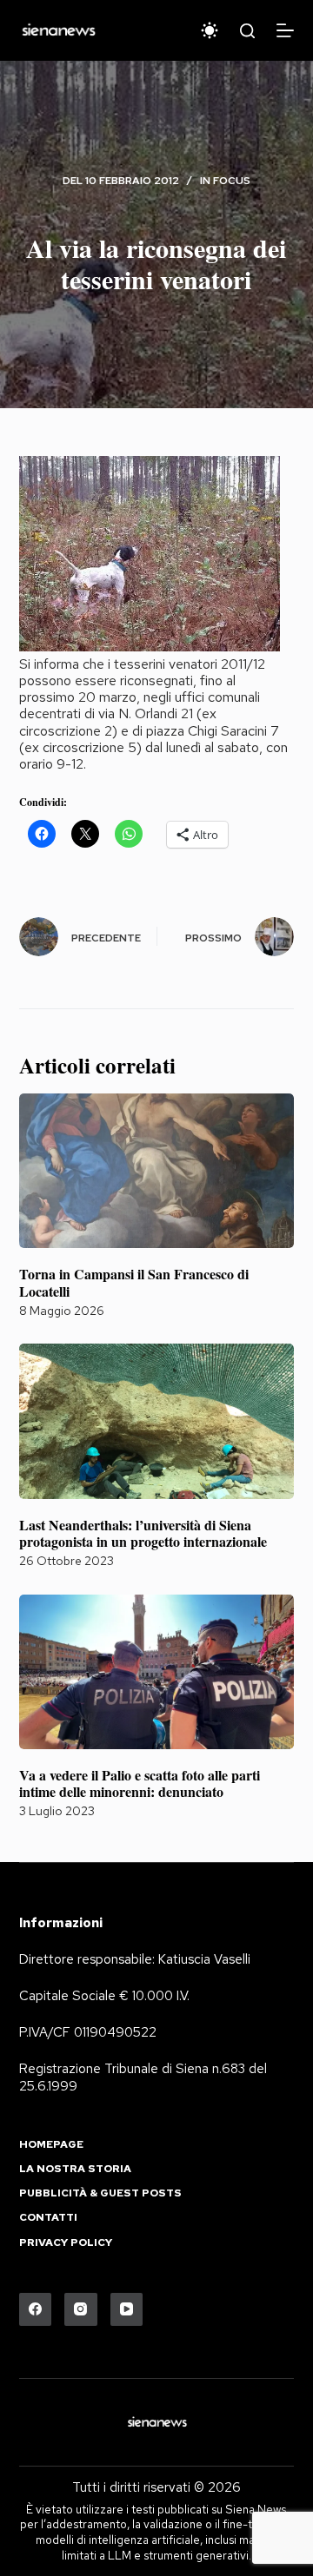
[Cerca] (247, 31)
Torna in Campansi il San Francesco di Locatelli (134, 1282)
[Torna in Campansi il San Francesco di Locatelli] (157, 1171)
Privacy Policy (66, 2243)
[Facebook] (36, 2309)
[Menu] (285, 30)
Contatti (48, 2218)
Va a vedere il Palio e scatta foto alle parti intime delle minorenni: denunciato (140, 1783)
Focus (232, 181)
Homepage (51, 2145)
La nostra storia (75, 2169)
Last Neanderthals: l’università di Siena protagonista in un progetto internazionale (143, 1533)
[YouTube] (127, 2309)
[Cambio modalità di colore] (210, 30)
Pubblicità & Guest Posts (100, 2193)
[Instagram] (81, 2309)
